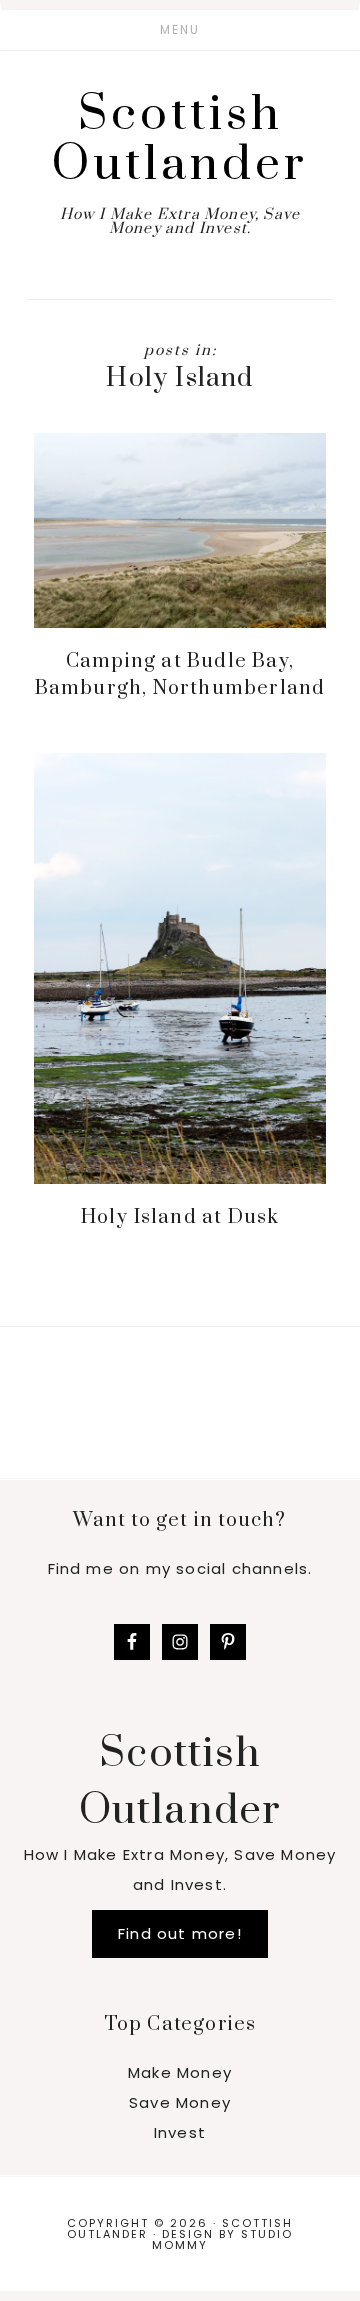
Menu (180, 29)
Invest (180, 2132)
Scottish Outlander (180, 140)
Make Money (180, 2072)
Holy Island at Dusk (180, 1217)
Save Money (180, 2102)
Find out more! (180, 1933)
